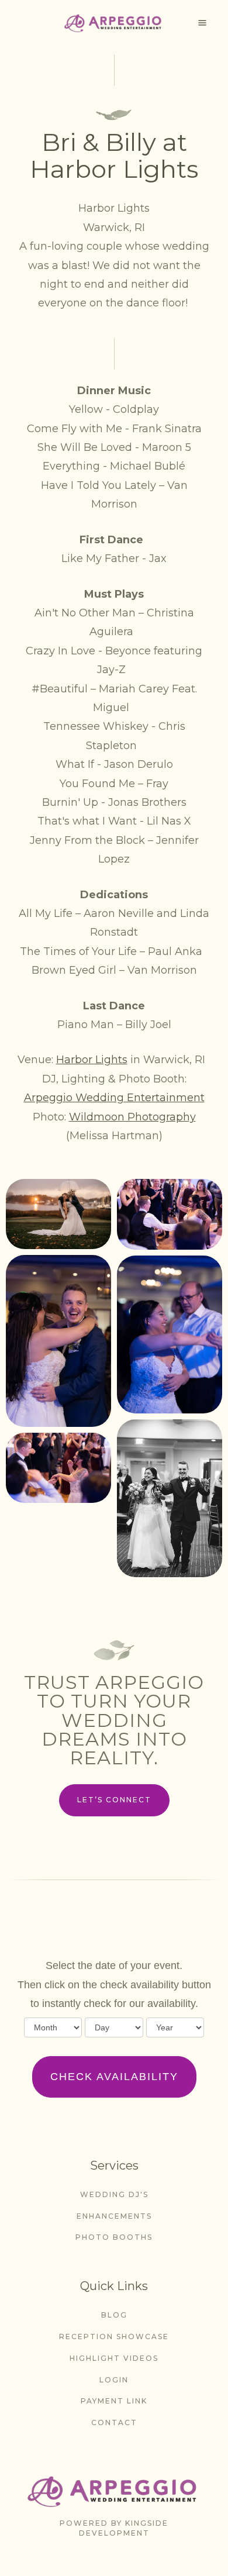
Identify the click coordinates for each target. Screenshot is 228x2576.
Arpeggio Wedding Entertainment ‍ (114, 1098)
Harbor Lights (92, 1060)
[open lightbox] (58, 1214)
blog (114, 2315)
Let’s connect (114, 1800)
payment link (114, 2401)
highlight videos (114, 2358)
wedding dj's (114, 2194)
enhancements (114, 2216)
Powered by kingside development (114, 2528)
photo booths (114, 2237)
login (114, 2380)
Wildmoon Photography (132, 1117)
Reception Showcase (114, 2337)
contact (114, 2422)
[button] (202, 23)
